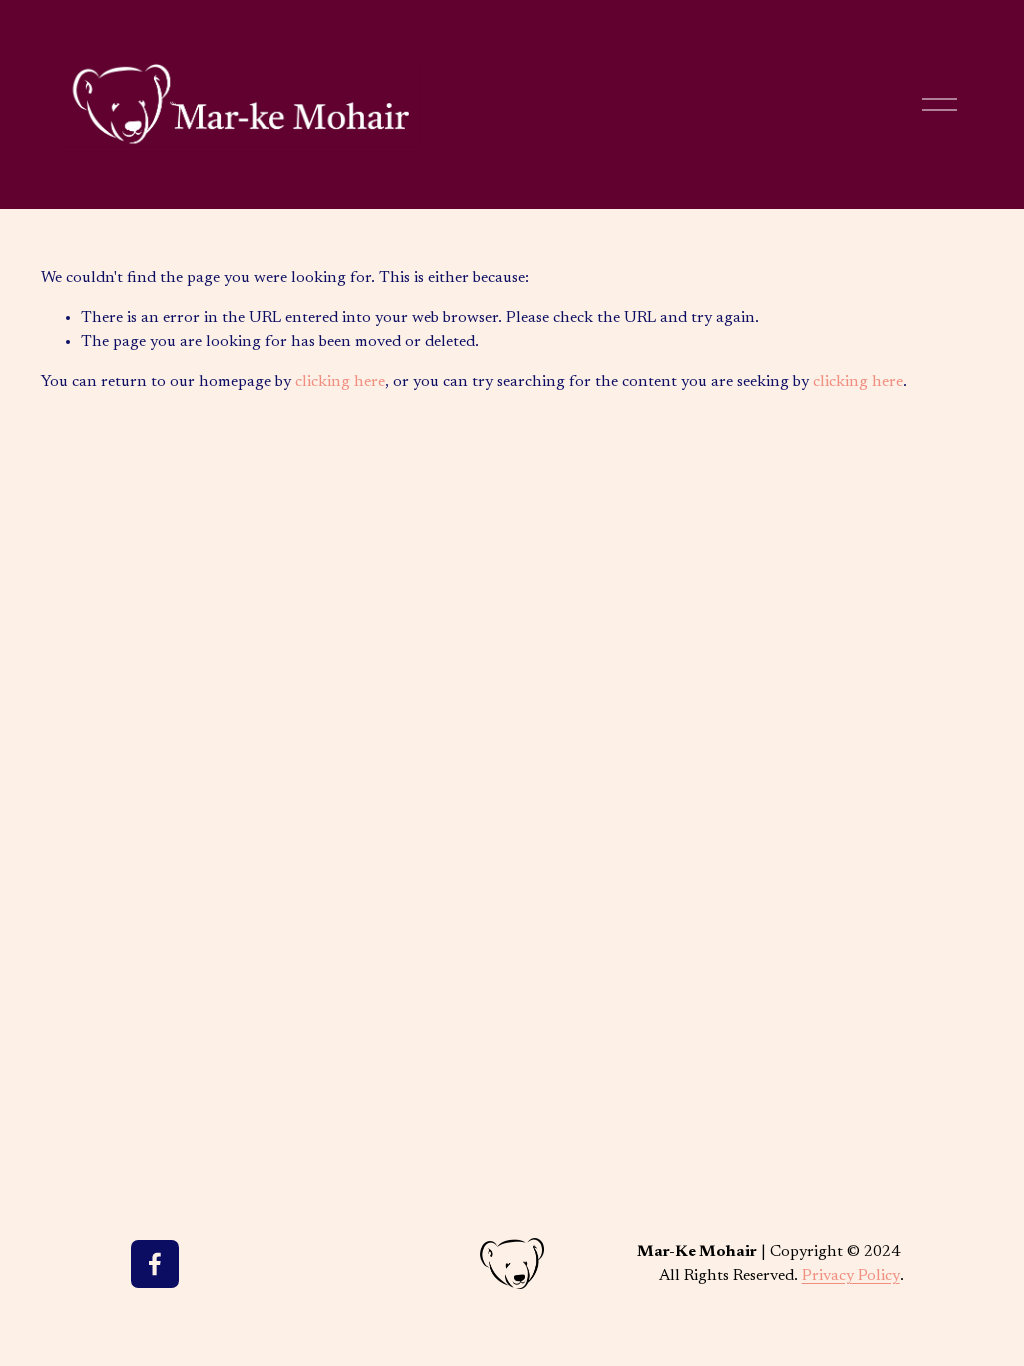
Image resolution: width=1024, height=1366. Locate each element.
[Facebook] (155, 1264)
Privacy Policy (851, 1276)
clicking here (340, 382)
